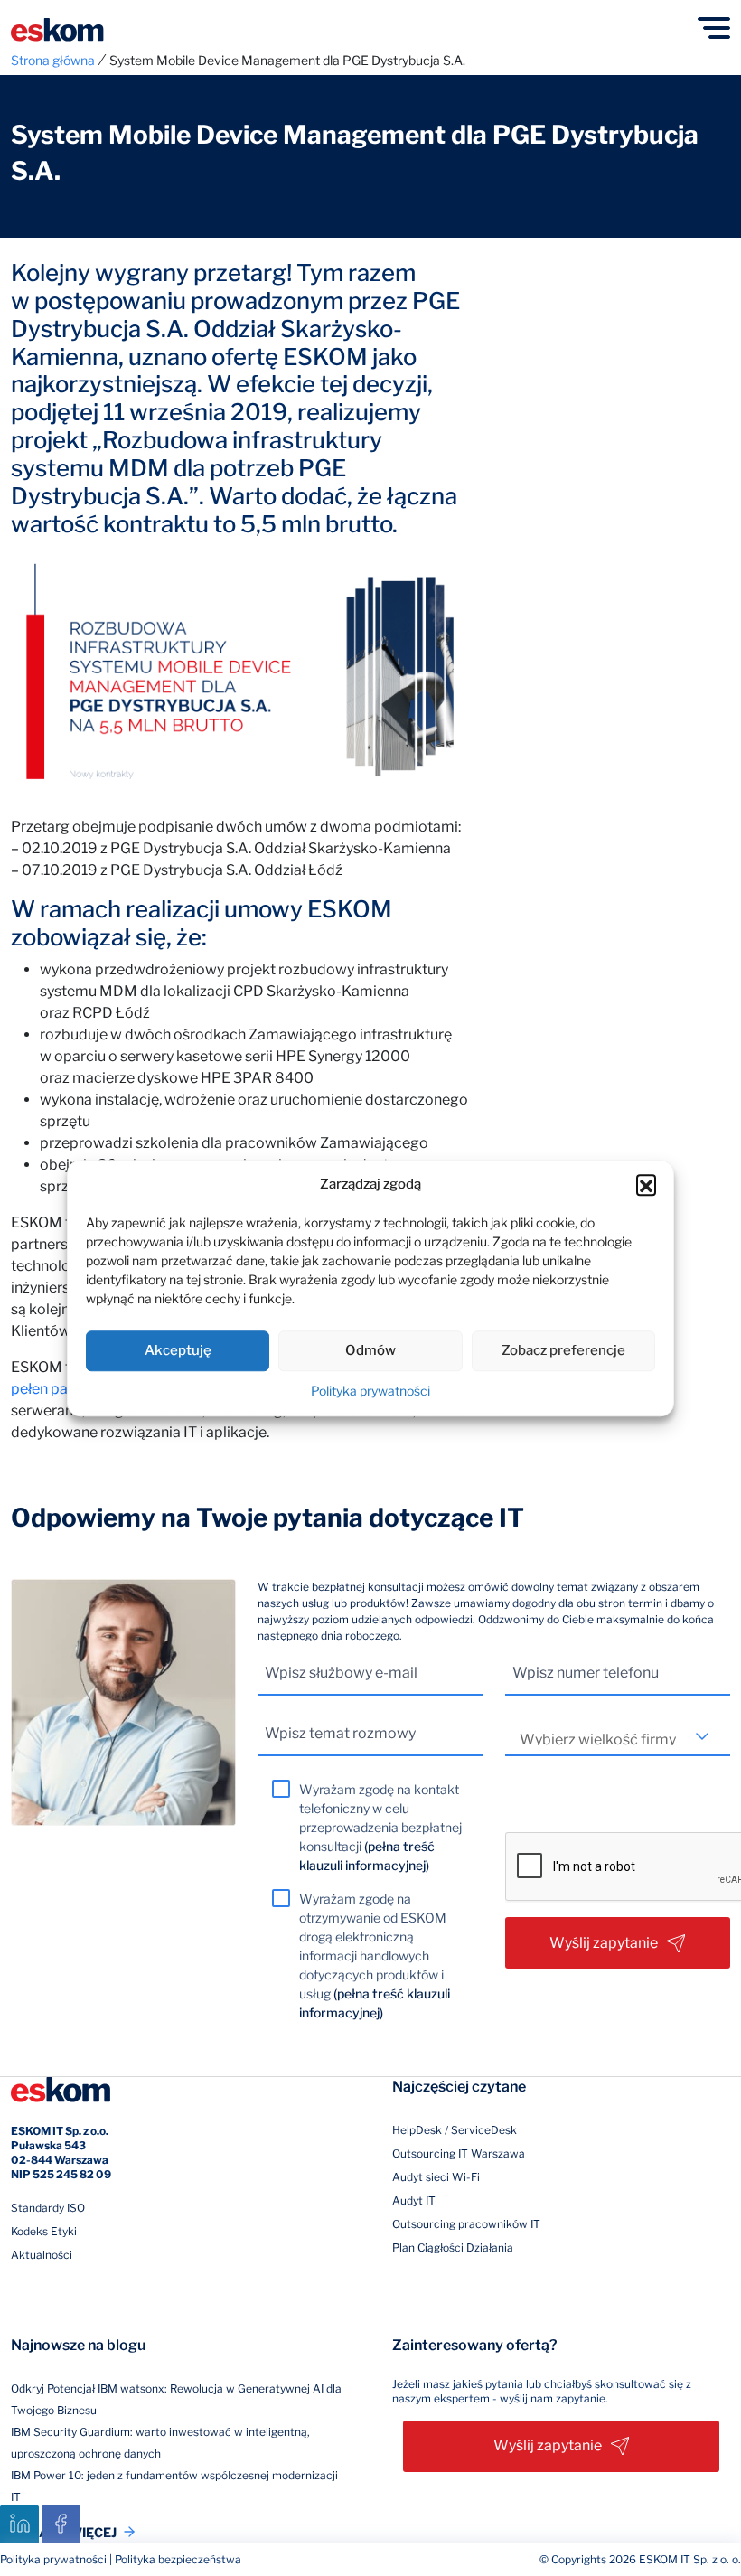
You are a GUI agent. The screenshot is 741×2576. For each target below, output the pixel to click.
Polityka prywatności (370, 1391)
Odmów (370, 1350)
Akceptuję (178, 1350)
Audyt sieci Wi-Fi (436, 2177)
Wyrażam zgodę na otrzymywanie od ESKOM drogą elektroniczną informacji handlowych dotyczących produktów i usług (375, 1956)
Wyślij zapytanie (604, 1943)
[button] (646, 1185)
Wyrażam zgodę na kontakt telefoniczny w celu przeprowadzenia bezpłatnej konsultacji (380, 1827)
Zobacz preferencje (563, 1350)
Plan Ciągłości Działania (453, 2247)
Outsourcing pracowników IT (466, 2224)
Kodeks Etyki (44, 2231)
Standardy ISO (48, 2208)
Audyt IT (414, 2200)
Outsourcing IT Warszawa (459, 2153)
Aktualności (42, 2255)
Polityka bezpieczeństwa (178, 2559)
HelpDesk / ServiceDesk (455, 2130)
